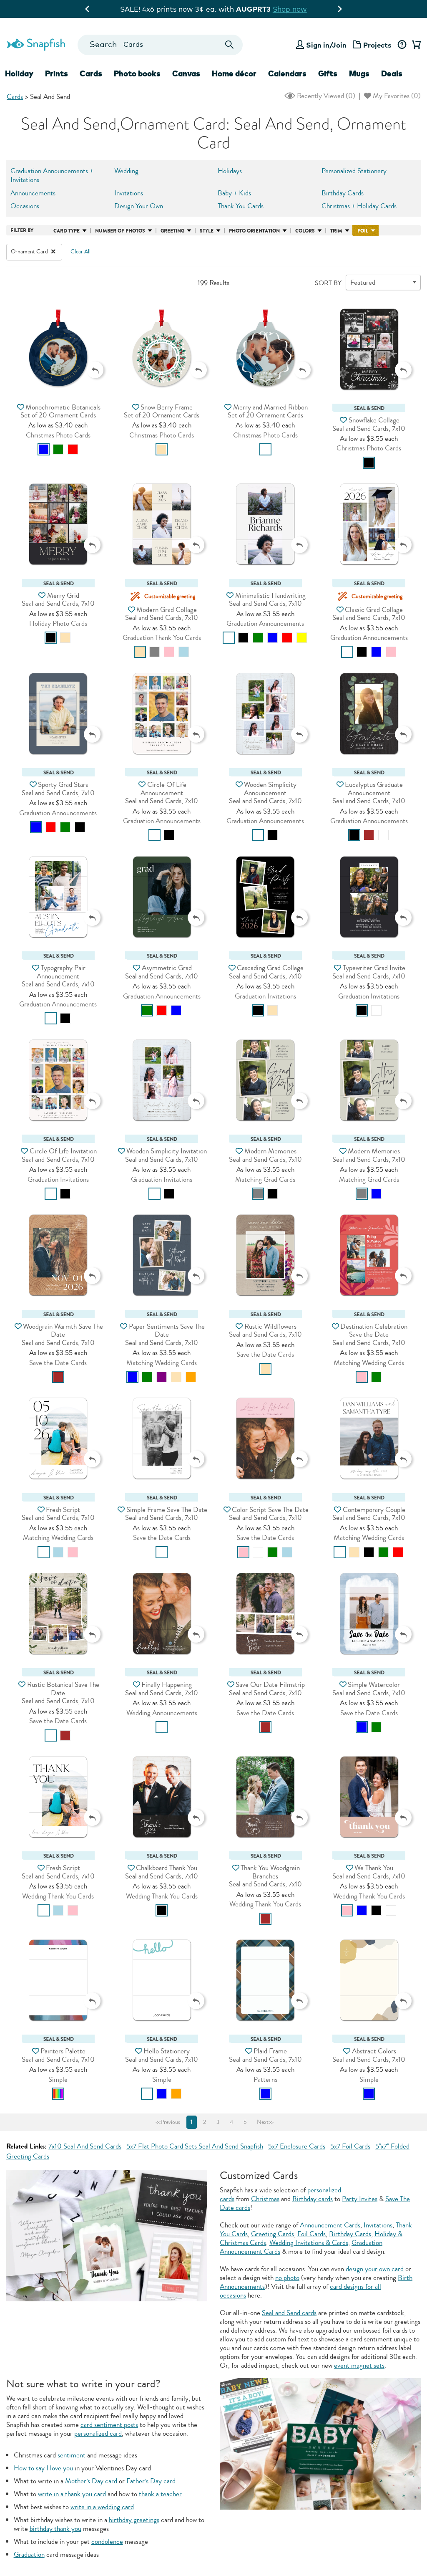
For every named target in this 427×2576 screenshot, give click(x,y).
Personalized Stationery (354, 171)
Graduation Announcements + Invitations (52, 175)
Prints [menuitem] (57, 73)
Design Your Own (139, 206)
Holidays (230, 171)
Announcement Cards (330, 2225)
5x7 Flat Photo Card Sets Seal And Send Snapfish (195, 2146)
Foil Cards (311, 2234)
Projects (377, 45)
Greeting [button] (172, 231)
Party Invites (360, 2199)
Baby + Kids (234, 193)
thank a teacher (160, 2494)
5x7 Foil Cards (350, 2146)
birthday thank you (55, 2529)
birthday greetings (134, 2520)
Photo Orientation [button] (254, 231)
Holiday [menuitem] (19, 73)
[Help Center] (402, 45)
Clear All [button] (80, 252)
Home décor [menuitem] (234, 73)
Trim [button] (336, 231)
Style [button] (207, 231)
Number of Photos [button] (120, 231)
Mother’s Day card (91, 2481)
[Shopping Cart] (415, 45)
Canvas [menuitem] (186, 73)
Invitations (129, 193)
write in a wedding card (102, 2507)
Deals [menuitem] (392, 73)
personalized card (98, 2433)
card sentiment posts (109, 2425)
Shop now (284, 9)
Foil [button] (363, 231)
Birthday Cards (343, 193)
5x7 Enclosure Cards (297, 2146)
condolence (107, 2542)
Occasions (25, 206)
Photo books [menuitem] (137, 73)
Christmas (265, 2199)
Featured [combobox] (363, 282)
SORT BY (328, 283)
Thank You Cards (241, 206)
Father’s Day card (151, 2481)
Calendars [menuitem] (287, 73)
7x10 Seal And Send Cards (85, 2146)
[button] (58, 348)
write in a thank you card (72, 2494)
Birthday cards (313, 2199)
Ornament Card (30, 252)
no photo (287, 2278)
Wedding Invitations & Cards (309, 2243)
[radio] (44, 449)
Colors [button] (305, 231)
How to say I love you (43, 2468)
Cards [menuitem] (91, 73)
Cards (15, 97)
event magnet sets (359, 2365)
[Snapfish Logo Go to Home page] (36, 43)
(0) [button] (325, 96)
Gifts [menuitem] (328, 73)
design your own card (375, 2269)
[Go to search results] (229, 45)
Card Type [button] (67, 231)
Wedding (126, 171)
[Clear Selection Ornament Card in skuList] (53, 252)
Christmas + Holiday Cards (359, 206)
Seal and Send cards (289, 2313)
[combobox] (160, 45)
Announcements (33, 193)
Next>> (265, 2122)
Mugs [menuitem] (359, 73)
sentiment (72, 2455)
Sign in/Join (326, 45)
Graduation (29, 2555)
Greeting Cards (273, 2234)
